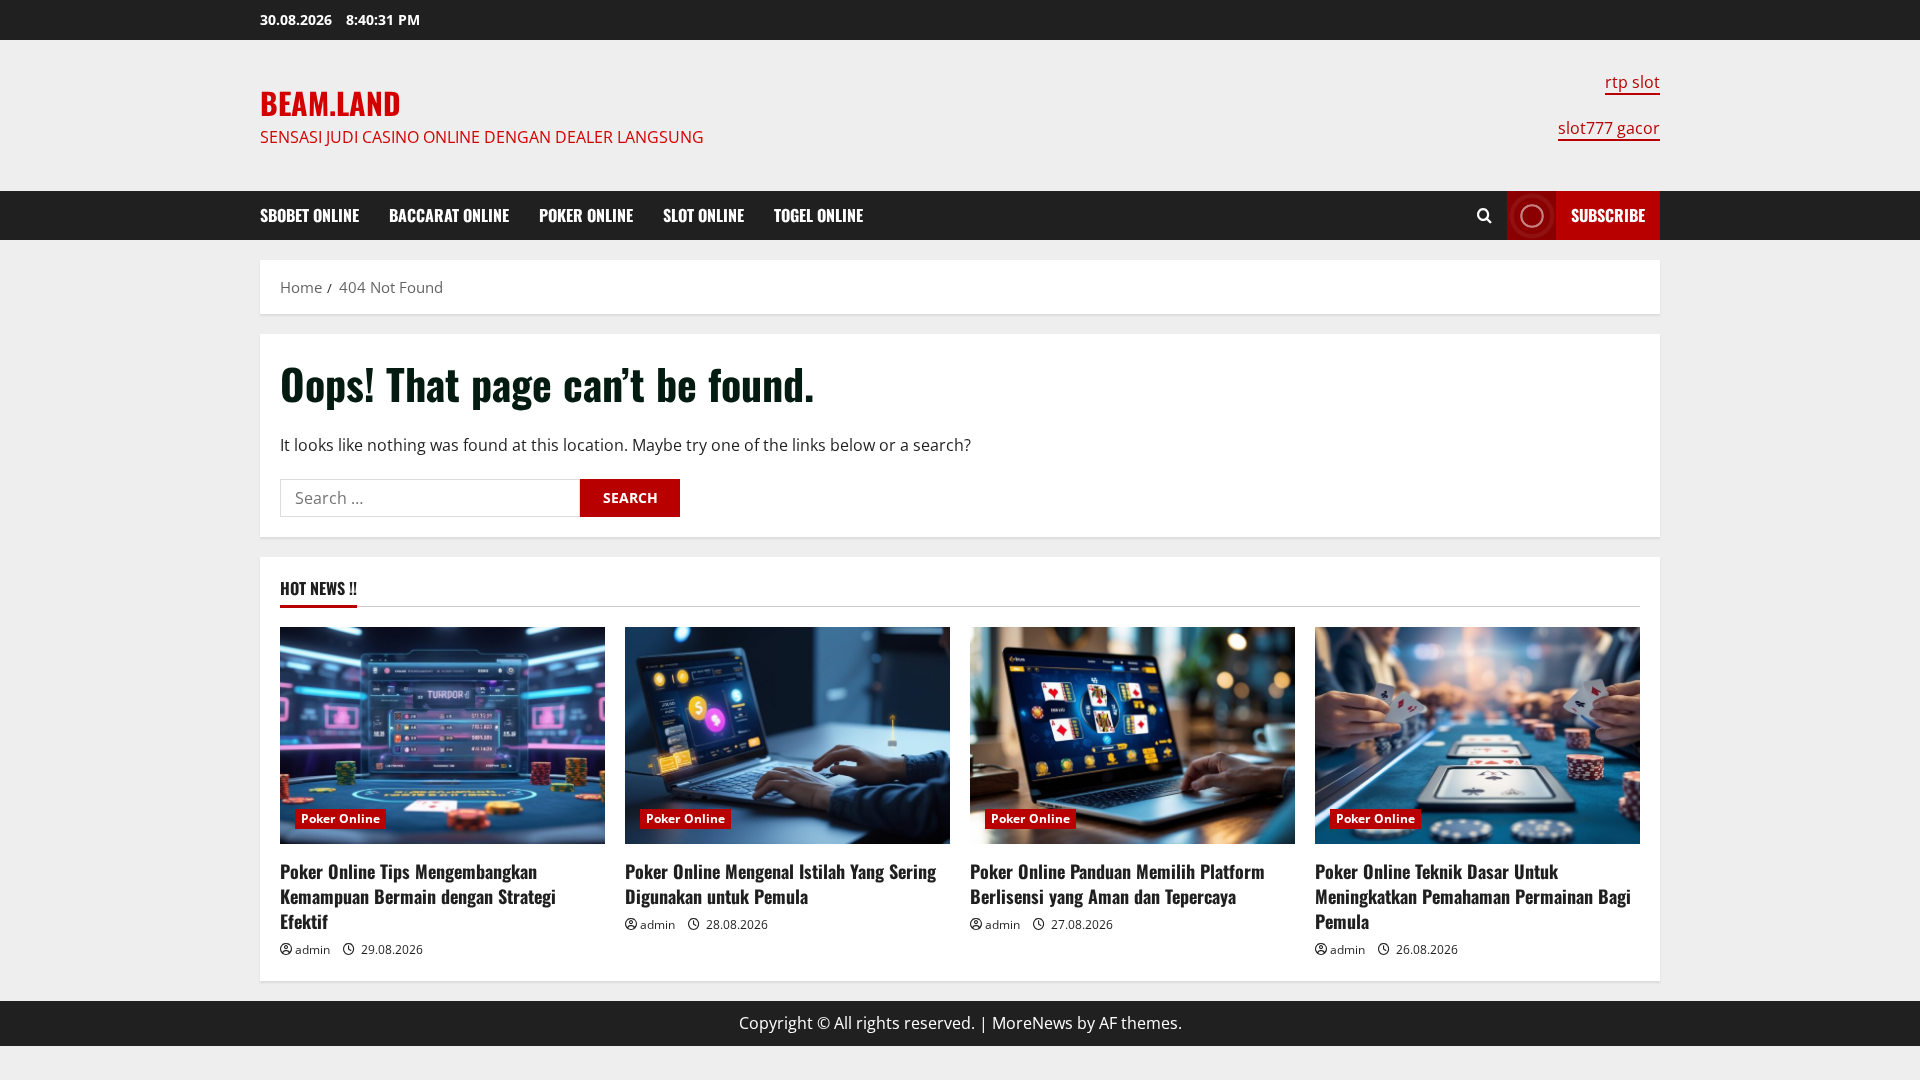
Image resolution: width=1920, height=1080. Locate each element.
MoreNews (1032, 1023)
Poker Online (586, 215)
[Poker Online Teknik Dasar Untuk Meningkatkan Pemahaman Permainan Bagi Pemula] (1477, 735)
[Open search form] (1484, 215)
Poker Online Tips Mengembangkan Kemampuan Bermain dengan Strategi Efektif (418, 896)
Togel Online (818, 215)
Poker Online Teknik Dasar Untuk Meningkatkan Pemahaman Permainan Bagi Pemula (1473, 896)
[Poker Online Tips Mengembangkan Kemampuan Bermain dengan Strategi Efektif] (442, 735)
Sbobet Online (309, 215)
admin (312, 949)
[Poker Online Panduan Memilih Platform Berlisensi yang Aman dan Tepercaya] (1132, 735)
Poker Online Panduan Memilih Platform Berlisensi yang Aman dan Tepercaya (1117, 883)
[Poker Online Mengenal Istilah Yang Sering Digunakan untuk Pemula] (787, 735)
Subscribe (1608, 215)
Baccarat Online (449, 215)
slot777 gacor (1609, 128)
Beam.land (330, 102)
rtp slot (1632, 82)
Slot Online (703, 215)
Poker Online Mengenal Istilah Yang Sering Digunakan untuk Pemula (780, 883)
